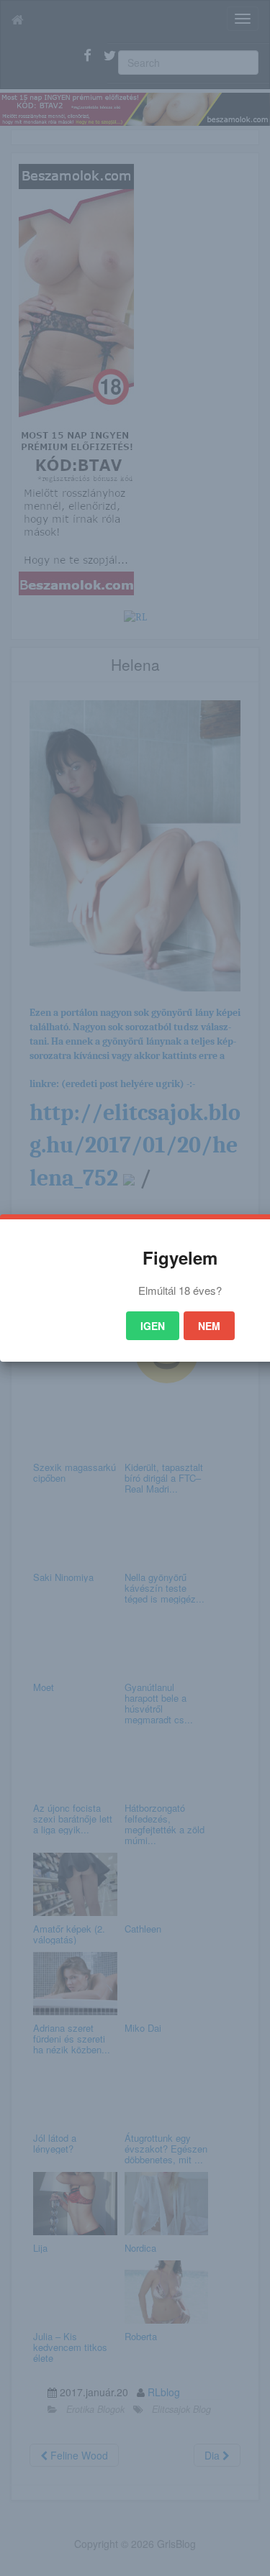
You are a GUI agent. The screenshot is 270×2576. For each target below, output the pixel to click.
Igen (153, 1326)
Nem (209, 1326)
